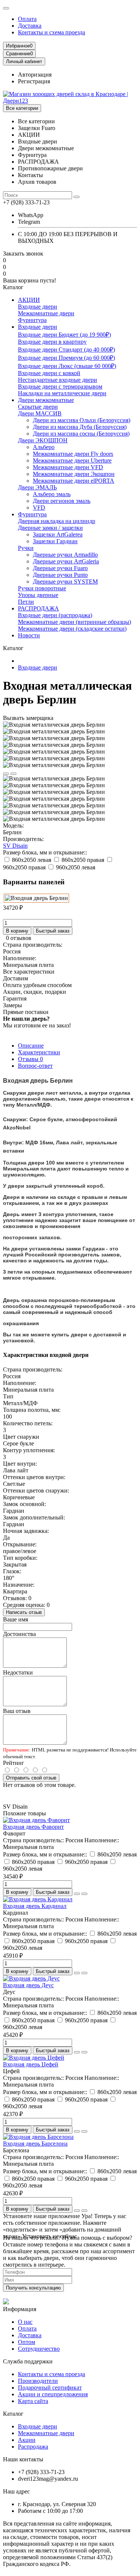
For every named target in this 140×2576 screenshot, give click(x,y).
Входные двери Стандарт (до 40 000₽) (66, 350)
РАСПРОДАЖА (38, 608)
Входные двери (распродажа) (55, 615)
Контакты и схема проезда (52, 32)
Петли (26, 602)
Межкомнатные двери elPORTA (74, 481)
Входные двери (38, 307)
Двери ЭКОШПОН (43, 440)
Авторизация (35, 75)
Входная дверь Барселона (35, 2144)
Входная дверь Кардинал (35, 1906)
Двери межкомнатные (46, 400)
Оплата (27, 19)
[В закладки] (6, 774)
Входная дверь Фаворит (33, 1827)
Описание (31, 1046)
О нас (25, 2322)
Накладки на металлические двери (62, 393)
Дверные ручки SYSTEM (65, 582)
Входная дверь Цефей (31, 2064)
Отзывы (30, 1059)
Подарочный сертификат (50, 2388)
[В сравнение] (13, 774)
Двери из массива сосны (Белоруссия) (81, 434)
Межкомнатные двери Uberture (72, 460)
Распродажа (33, 2447)
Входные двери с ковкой (49, 373)
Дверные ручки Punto (60, 575)
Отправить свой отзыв (31, 1778)
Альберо (44, 447)
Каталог (13, 2414)
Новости (29, 635)
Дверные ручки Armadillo (65, 555)
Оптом (27, 2342)
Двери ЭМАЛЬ (37, 487)
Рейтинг (14, 1763)
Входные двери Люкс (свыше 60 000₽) (67, 366)
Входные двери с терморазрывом (60, 386)
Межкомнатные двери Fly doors (73, 454)
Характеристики (39, 1052)
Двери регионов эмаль (62, 501)
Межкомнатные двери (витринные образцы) (74, 622)
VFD (39, 508)
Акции (27, 2440)
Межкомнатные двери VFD (68, 467)
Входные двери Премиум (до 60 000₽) (66, 358)
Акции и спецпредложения (53, 2394)
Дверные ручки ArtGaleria (66, 561)
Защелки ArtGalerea (58, 534)
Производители (38, 2381)
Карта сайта (33, 2401)
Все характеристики (29, 972)
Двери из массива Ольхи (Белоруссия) (82, 420)
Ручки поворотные (42, 588)
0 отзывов (19, 938)
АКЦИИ (29, 300)
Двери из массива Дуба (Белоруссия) (80, 427)
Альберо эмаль (52, 494)
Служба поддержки (28, 2361)
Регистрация (34, 81)
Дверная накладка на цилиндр (57, 521)
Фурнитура (32, 320)
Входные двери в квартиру (52, 342)
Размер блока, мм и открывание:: (45, 852)
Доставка (30, 26)
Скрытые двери (38, 407)
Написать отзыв (24, 1612)
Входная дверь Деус (28, 1985)
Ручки (26, 548)
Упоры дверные (38, 595)
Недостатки (18, 1672)
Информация (20, 2309)
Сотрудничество (39, 2349)
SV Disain (15, 846)
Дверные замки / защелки (50, 528)
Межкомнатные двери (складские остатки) (72, 629)
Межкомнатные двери (46, 313)
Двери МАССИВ (40, 413)
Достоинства (19, 1634)
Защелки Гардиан (55, 541)
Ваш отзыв (17, 1711)
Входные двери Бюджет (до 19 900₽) (64, 335)
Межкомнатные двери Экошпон (74, 474)
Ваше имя (15, 1619)
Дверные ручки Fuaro (60, 568)
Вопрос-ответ (35, 1066)
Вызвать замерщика (28, 718)
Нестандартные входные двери (57, 380)
